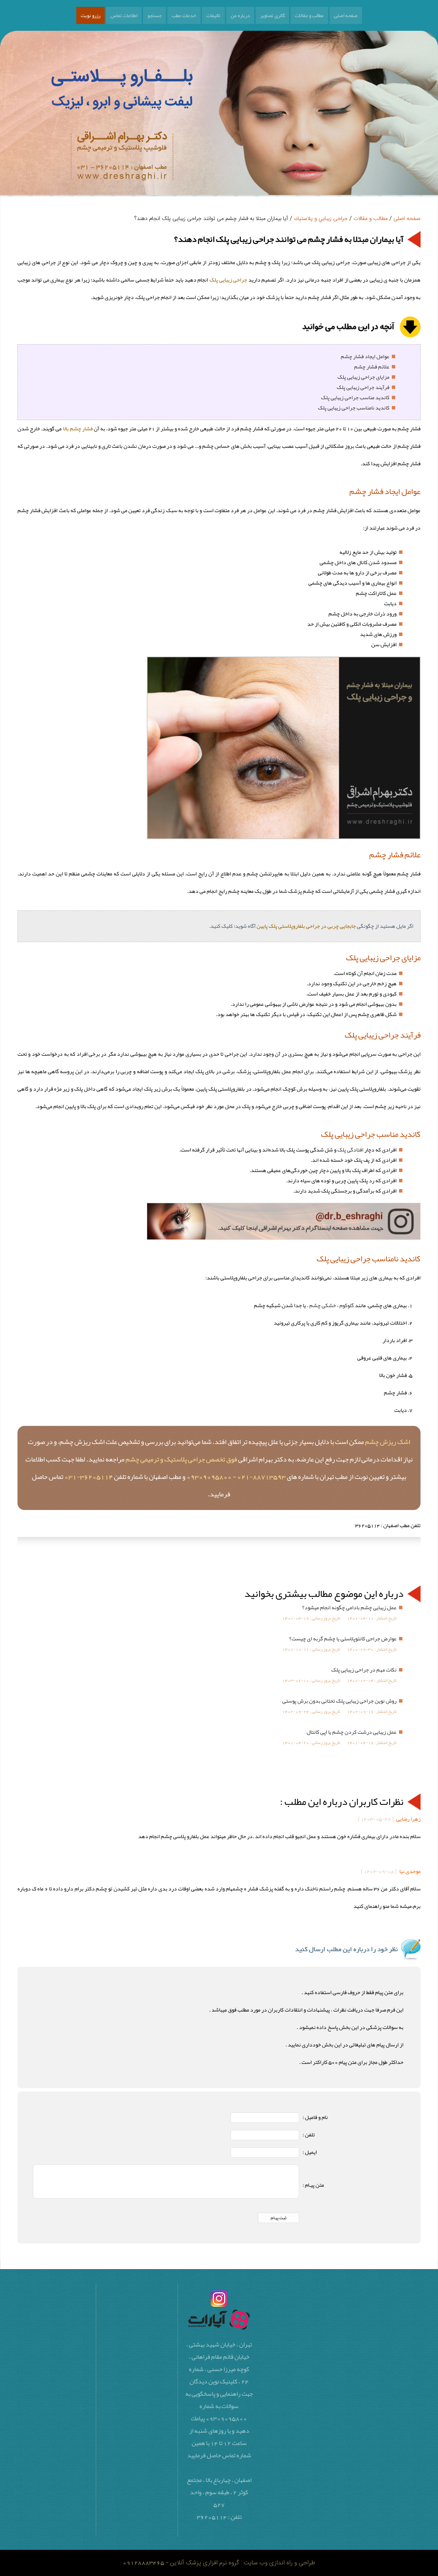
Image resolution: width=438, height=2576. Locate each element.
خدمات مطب (184, 15)
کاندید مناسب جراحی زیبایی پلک (355, 398)
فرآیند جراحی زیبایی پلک (363, 387)
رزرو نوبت (91, 15)
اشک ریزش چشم (388, 1442)
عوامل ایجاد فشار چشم (365, 356)
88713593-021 (261, 1476)
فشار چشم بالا (78, 429)
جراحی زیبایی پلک (228, 280)
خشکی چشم (323, 1305)
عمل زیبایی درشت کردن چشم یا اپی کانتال (352, 1732)
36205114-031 (89, 1476)
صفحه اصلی (346, 15)
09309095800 (209, 1476)
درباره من (240, 15)
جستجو (154, 15)
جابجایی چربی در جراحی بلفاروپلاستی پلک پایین (306, 926)
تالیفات (213, 15)
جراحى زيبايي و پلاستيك (321, 219)
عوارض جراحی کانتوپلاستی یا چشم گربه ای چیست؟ (343, 1639)
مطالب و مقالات (309, 15)
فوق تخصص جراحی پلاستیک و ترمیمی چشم (181, 1459)
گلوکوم (347, 1305)
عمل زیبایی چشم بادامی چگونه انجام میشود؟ (349, 1608)
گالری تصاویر (272, 15)
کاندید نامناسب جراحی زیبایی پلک (354, 408)
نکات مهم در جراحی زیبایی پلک (364, 1670)
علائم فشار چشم (372, 367)
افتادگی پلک (350, 1150)
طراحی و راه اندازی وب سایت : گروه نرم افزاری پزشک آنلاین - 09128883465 (219, 2563)
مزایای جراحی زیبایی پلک (363, 377)
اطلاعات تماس (124, 15)
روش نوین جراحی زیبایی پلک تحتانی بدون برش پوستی (339, 1701)
